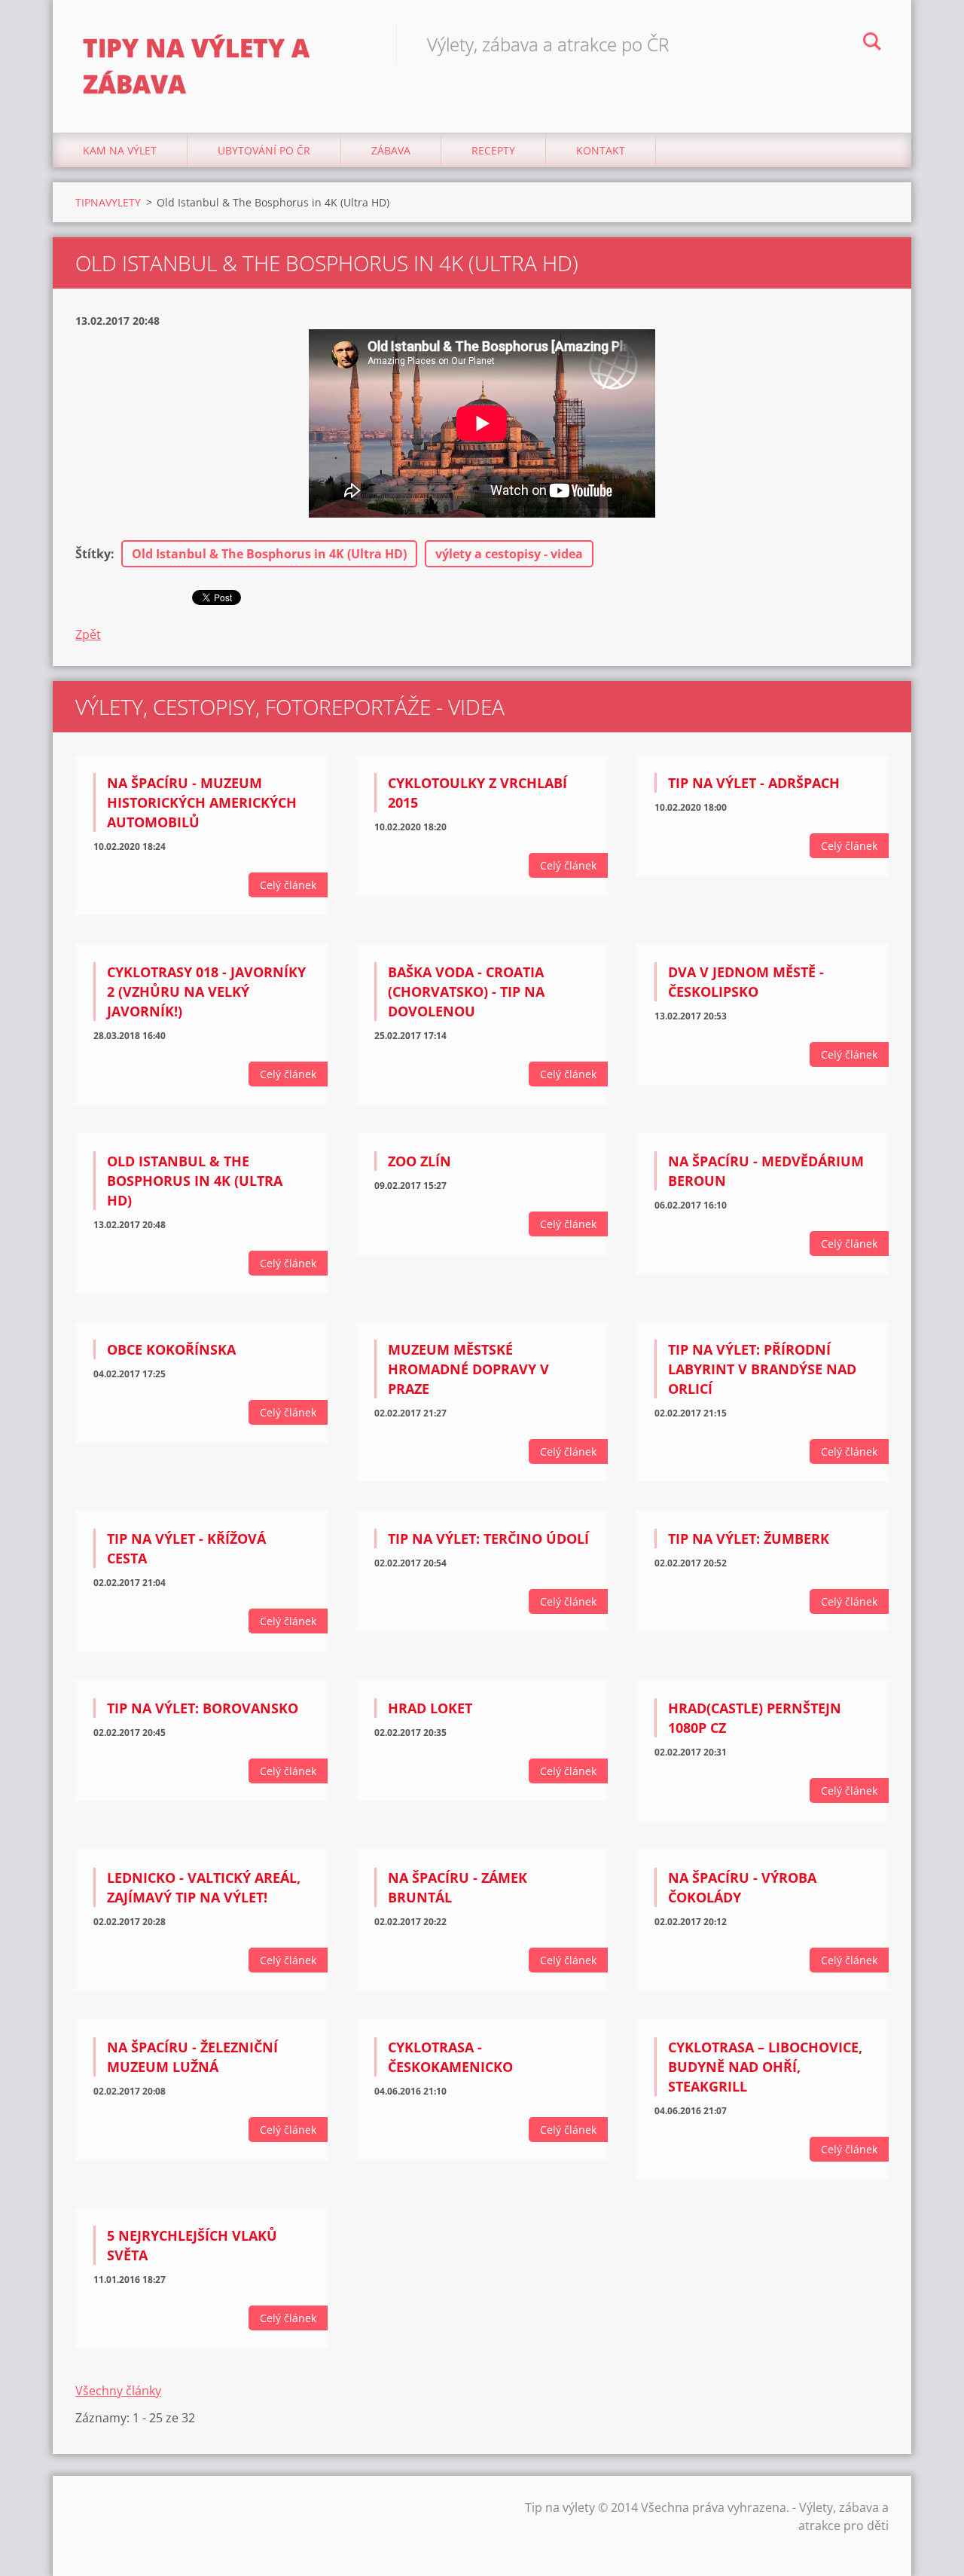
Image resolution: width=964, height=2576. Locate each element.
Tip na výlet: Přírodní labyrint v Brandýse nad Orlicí (762, 1369)
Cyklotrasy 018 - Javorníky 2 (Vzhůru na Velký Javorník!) (206, 992)
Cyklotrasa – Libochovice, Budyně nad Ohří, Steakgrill (765, 2067)
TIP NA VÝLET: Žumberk (749, 1539)
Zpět (88, 634)
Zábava (391, 150)
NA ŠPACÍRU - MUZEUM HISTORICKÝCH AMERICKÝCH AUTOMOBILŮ (202, 802)
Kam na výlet (120, 150)
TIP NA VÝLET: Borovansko (203, 1708)
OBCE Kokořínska (171, 1349)
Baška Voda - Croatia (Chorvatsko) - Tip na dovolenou (466, 992)
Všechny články (118, 2391)
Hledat (872, 44)
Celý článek (288, 885)
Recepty (493, 150)
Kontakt (601, 150)
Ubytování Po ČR (264, 150)
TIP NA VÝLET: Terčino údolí (488, 1539)
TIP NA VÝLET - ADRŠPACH (754, 783)
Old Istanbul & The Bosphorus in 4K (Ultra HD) (269, 554)
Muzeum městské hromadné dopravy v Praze (468, 1369)
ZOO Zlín (419, 1161)
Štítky (93, 554)
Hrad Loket (430, 1708)
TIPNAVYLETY (108, 202)
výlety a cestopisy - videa (509, 554)
